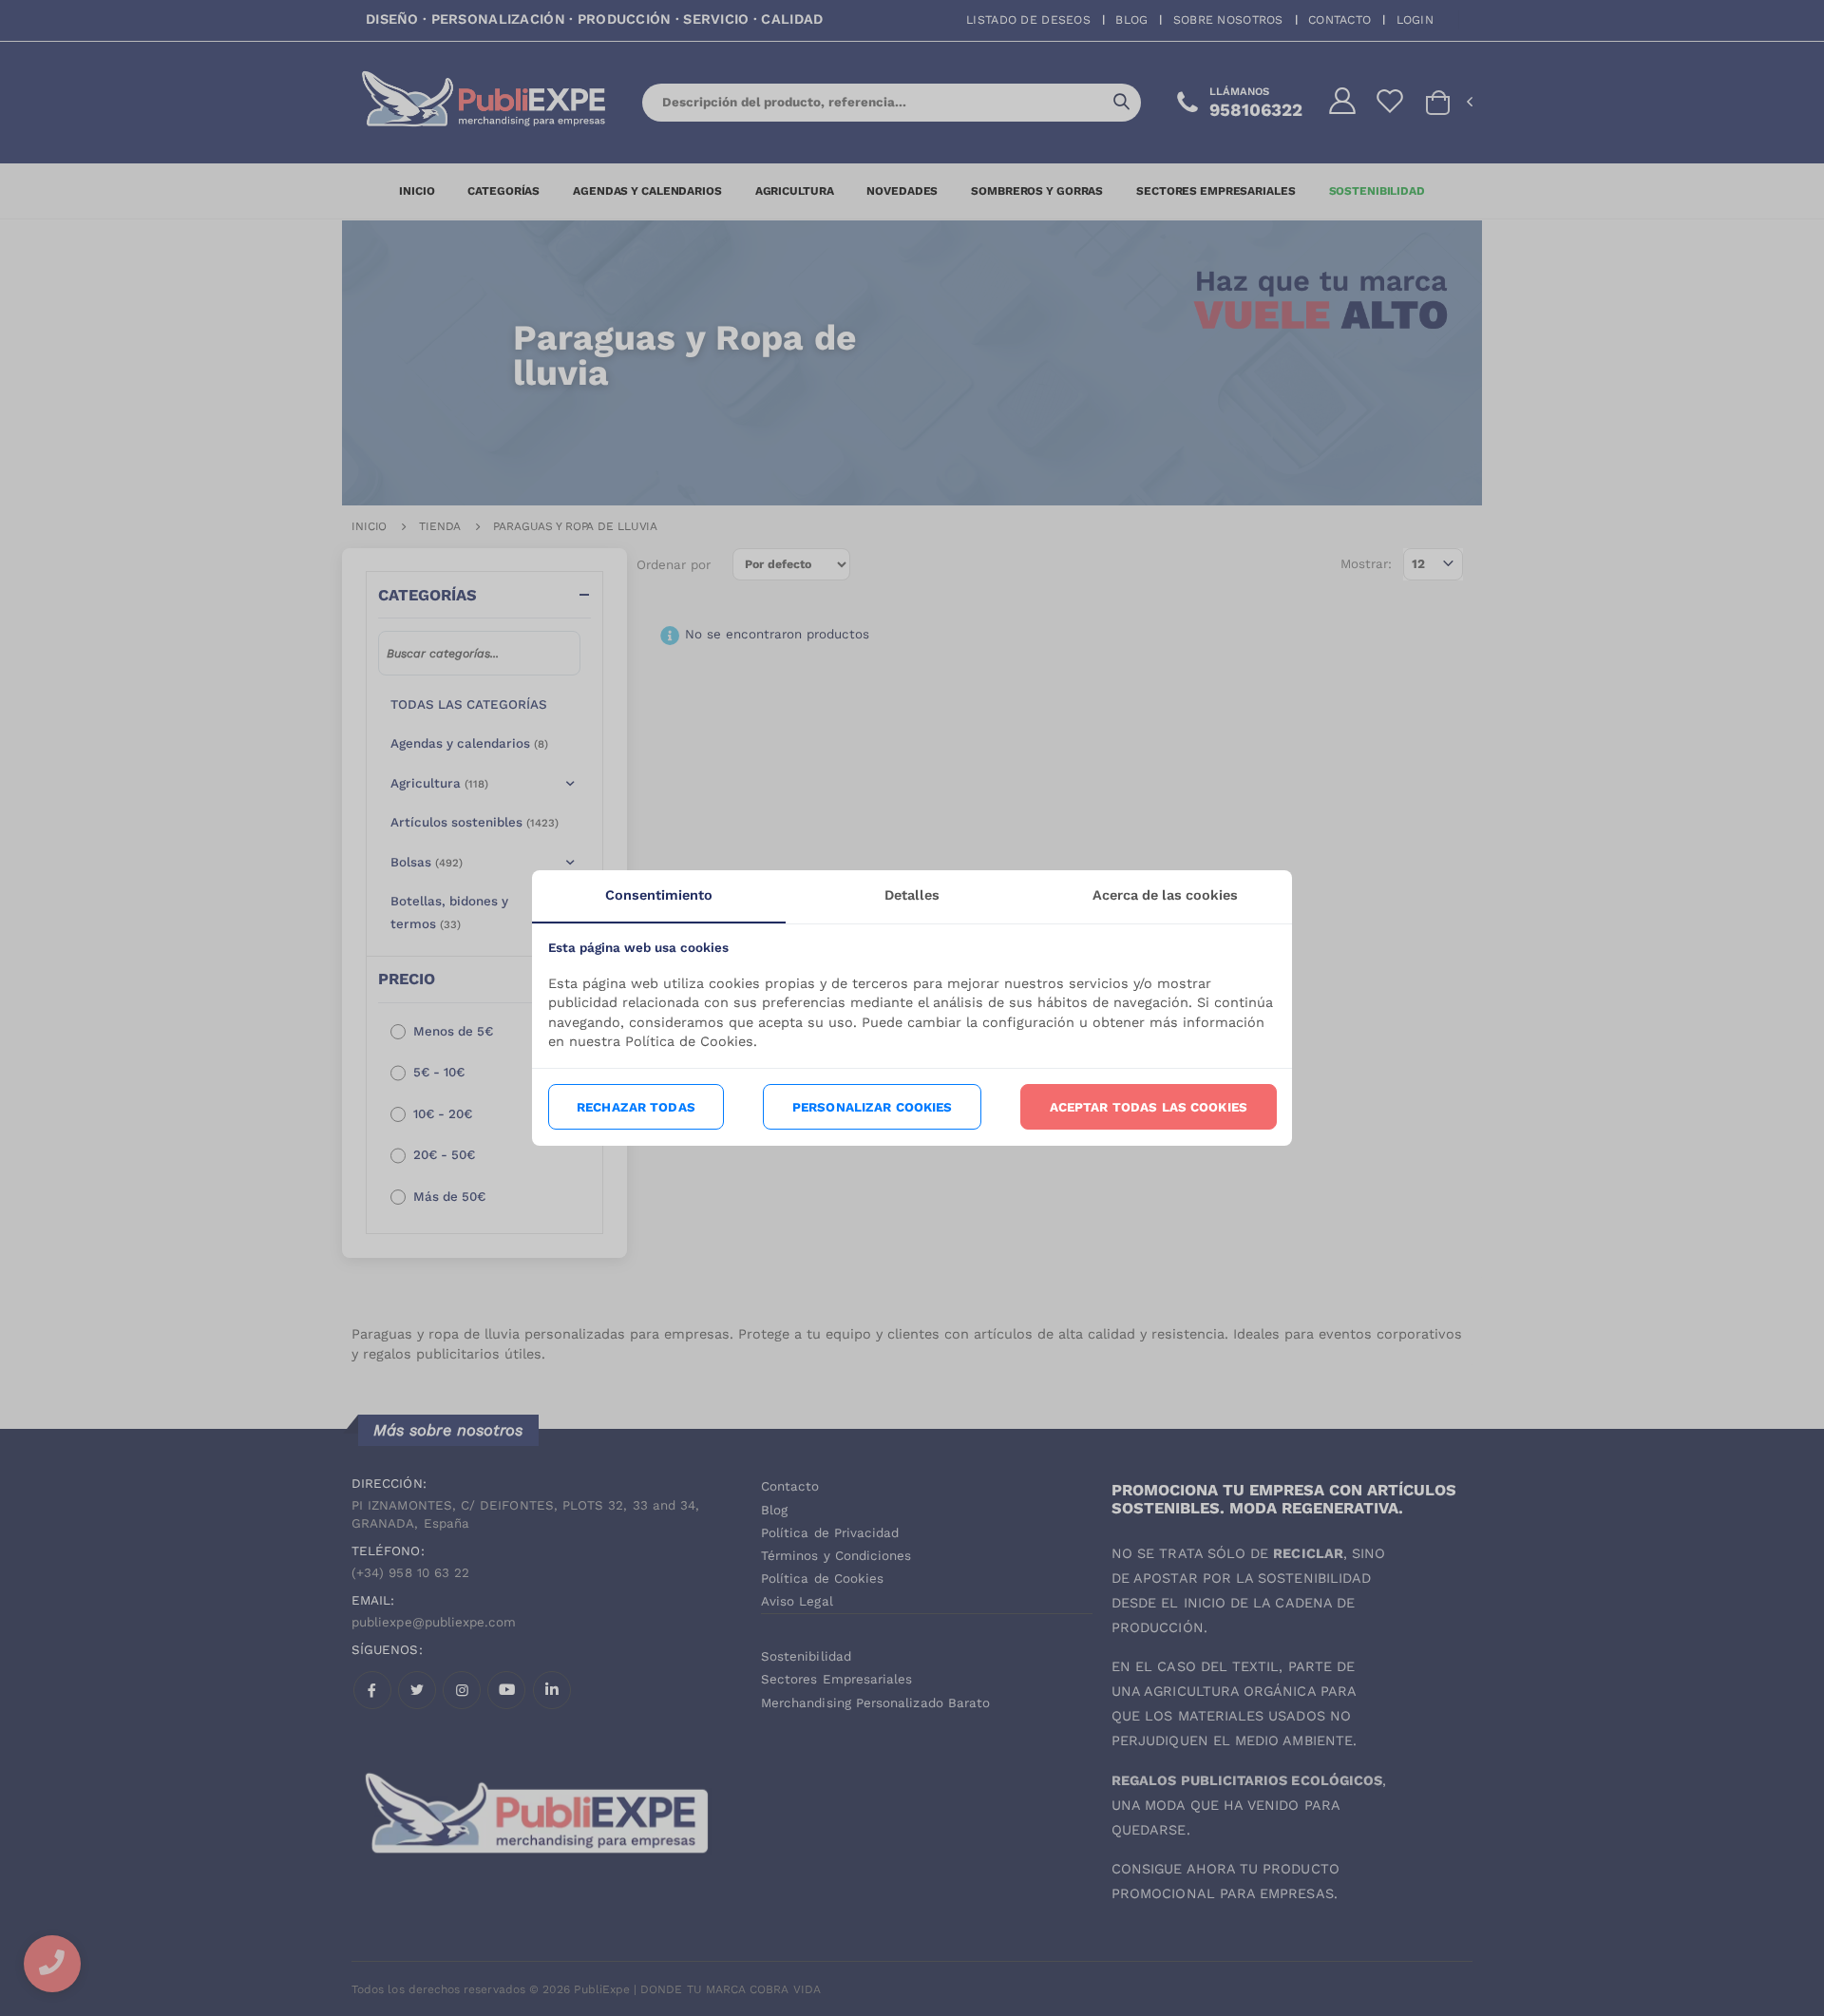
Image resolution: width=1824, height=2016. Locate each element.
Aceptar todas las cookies (1149, 1107)
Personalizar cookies (873, 1107)
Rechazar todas (636, 1107)
